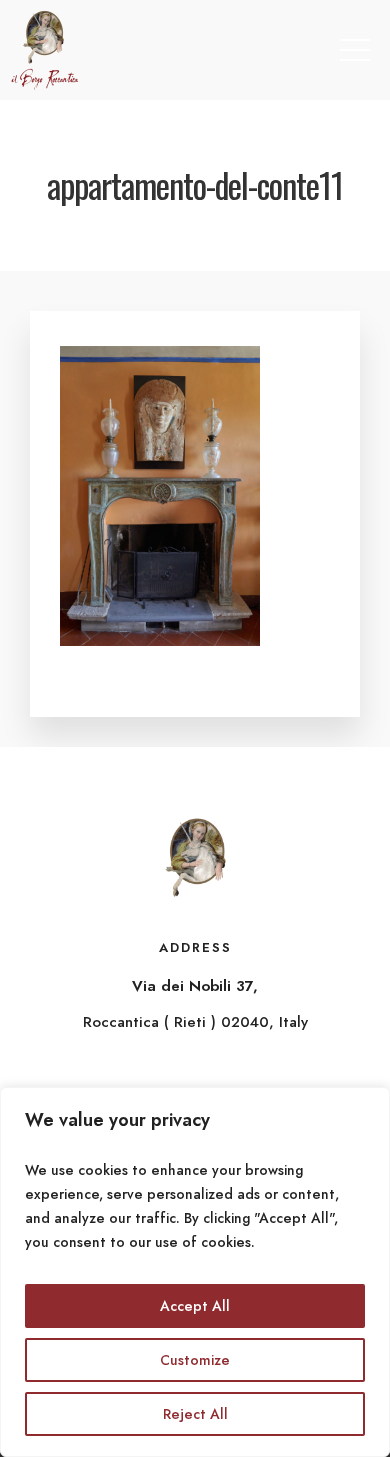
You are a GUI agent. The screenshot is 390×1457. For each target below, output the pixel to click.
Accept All (195, 1306)
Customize (195, 1360)
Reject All (195, 1414)
